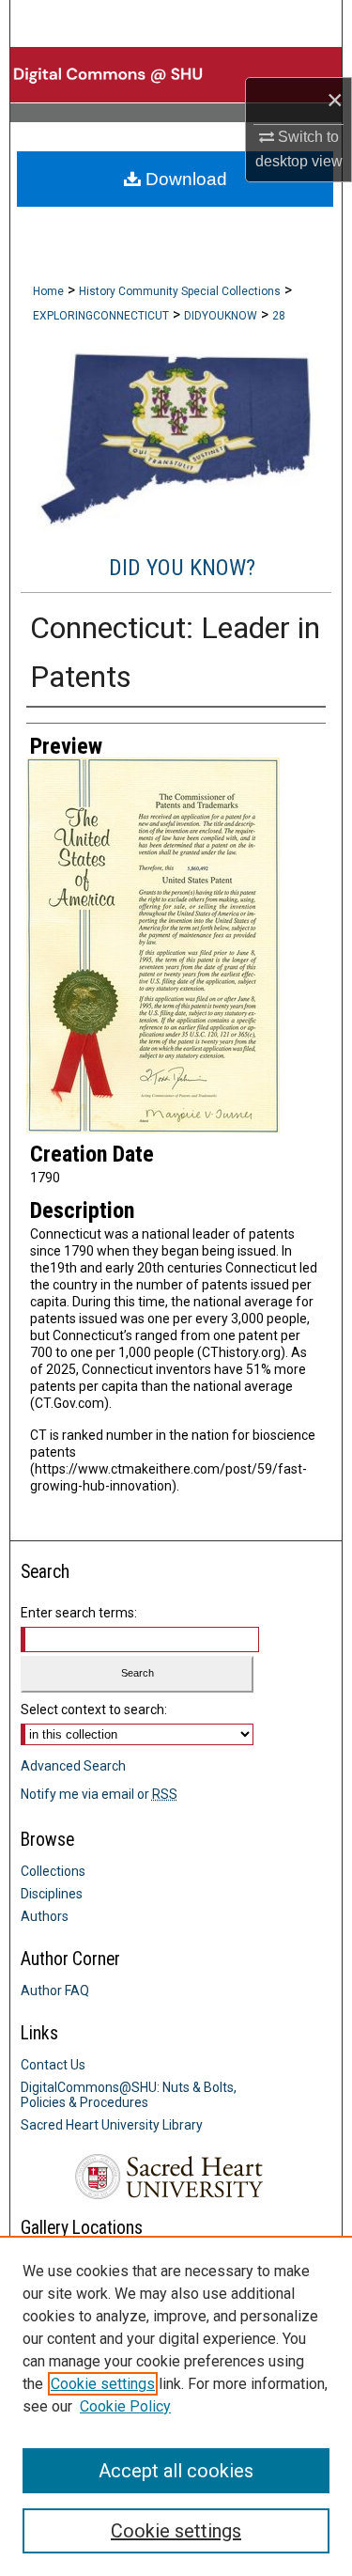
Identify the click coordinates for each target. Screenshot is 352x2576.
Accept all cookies (176, 2471)
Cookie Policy (125, 2406)
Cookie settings (103, 2384)
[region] (176, 2406)
